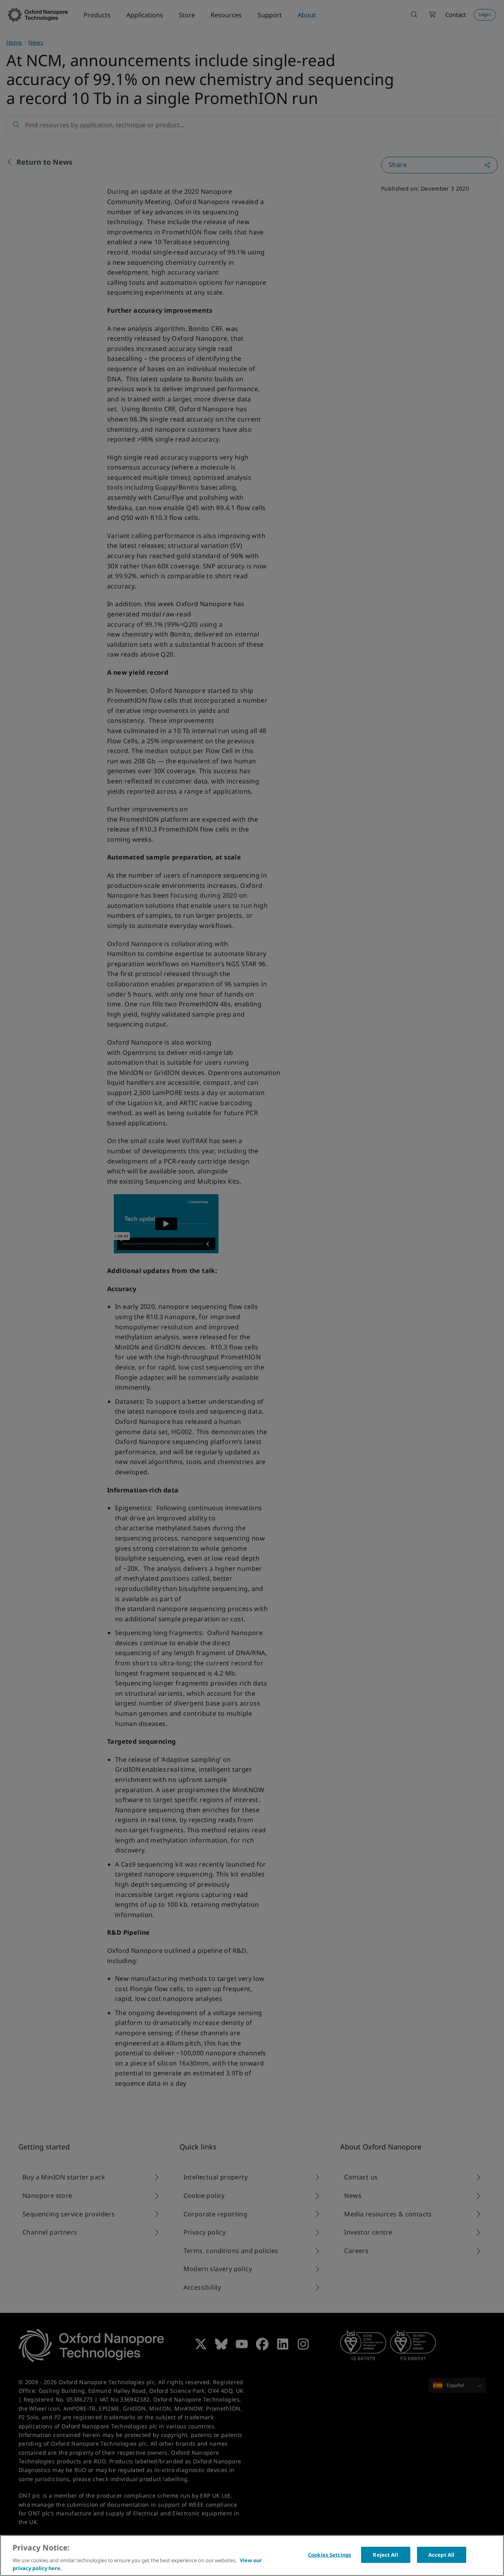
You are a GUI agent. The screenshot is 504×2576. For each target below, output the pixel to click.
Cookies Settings (330, 2555)
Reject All (385, 2555)
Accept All (441, 2555)
